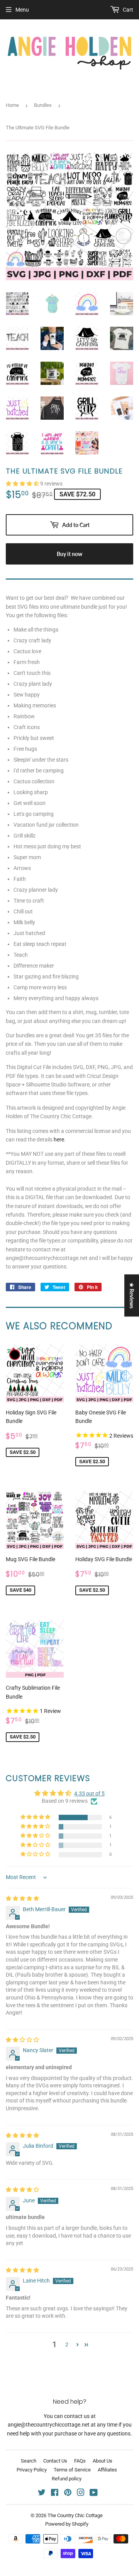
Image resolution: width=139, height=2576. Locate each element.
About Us (103, 2461)
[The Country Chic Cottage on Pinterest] (68, 2494)
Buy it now (69, 554)
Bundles (43, 105)
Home (12, 105)
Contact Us (55, 2461)
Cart (127, 10)
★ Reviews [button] (132, 1295)
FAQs (80, 2461)
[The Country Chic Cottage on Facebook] (55, 2494)
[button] (23, 484)
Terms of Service (72, 2470)
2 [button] (67, 2344)
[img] (22, 1898)
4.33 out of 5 (89, 1793)
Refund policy (67, 2479)
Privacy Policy (32, 2470)
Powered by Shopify (67, 2524)
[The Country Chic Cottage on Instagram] (81, 2494)
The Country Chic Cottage (75, 2515)
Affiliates (107, 2470)
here (59, 1140)
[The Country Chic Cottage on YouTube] (94, 2494)
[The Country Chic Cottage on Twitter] (42, 2494)
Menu (22, 10)
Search (29, 2461)
